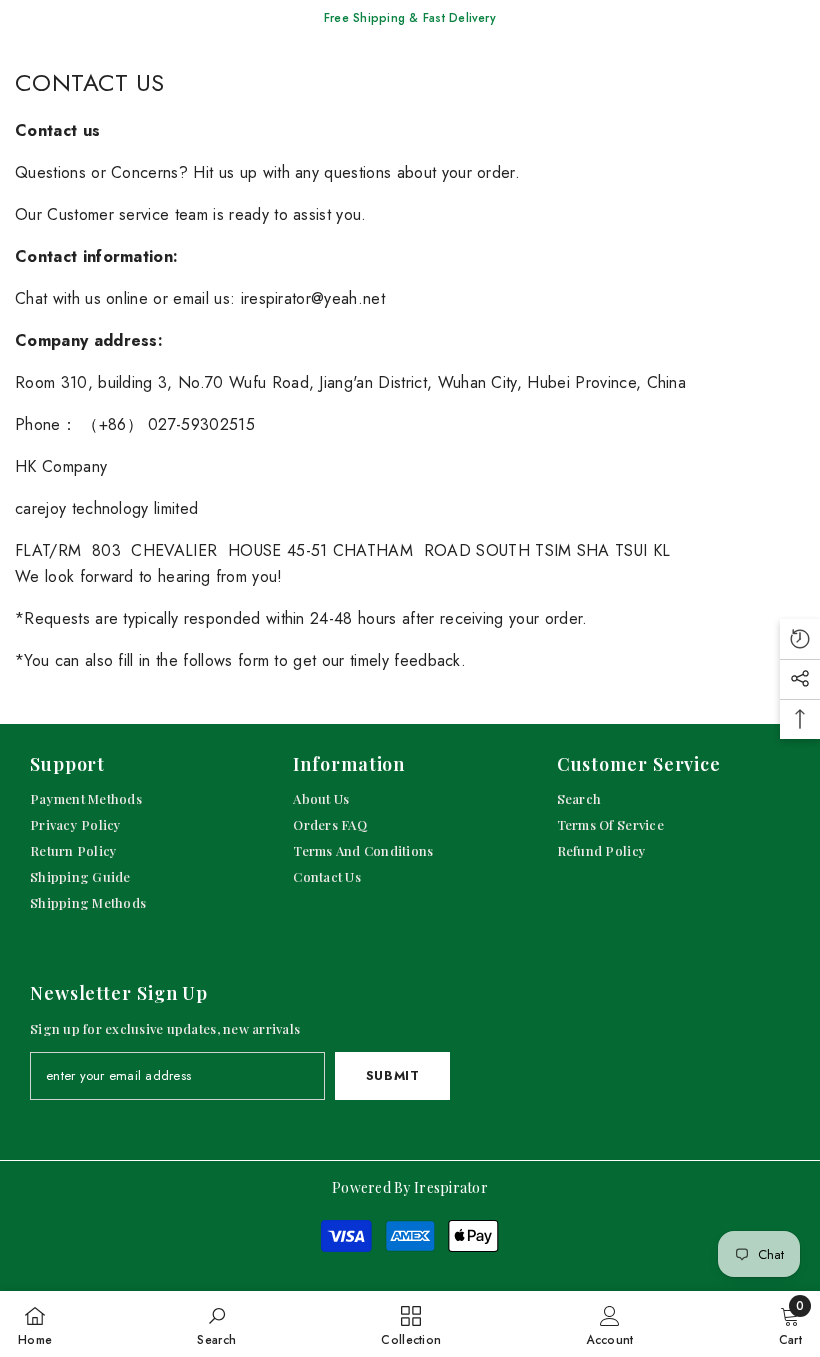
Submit (393, 1075)
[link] (216, 1324)
